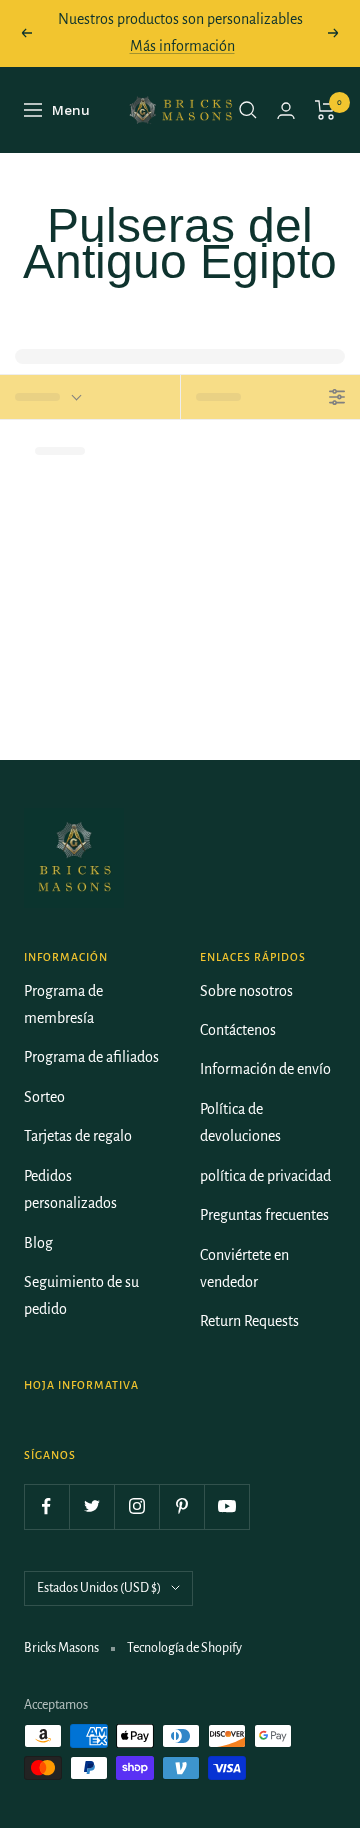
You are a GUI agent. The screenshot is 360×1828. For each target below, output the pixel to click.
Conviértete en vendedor (244, 1268)
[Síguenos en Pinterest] (181, 1506)
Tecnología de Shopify (184, 1648)
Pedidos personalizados (70, 1189)
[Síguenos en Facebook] (46, 1506)
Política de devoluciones (240, 1122)
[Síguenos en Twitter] (91, 1506)
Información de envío (265, 1069)
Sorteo (44, 1097)
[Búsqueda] (248, 110)
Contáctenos (238, 1030)
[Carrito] (325, 110)
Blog (38, 1243)
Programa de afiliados (91, 1057)
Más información (182, 46)
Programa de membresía (63, 1004)
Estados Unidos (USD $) (99, 1588)
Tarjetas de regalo (78, 1136)
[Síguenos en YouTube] (226, 1506)
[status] (90, 397)
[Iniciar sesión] (286, 110)
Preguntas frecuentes (264, 1215)
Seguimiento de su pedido (81, 1295)
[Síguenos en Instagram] (136, 1506)
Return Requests (249, 1321)
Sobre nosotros (246, 991)
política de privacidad (265, 1176)
